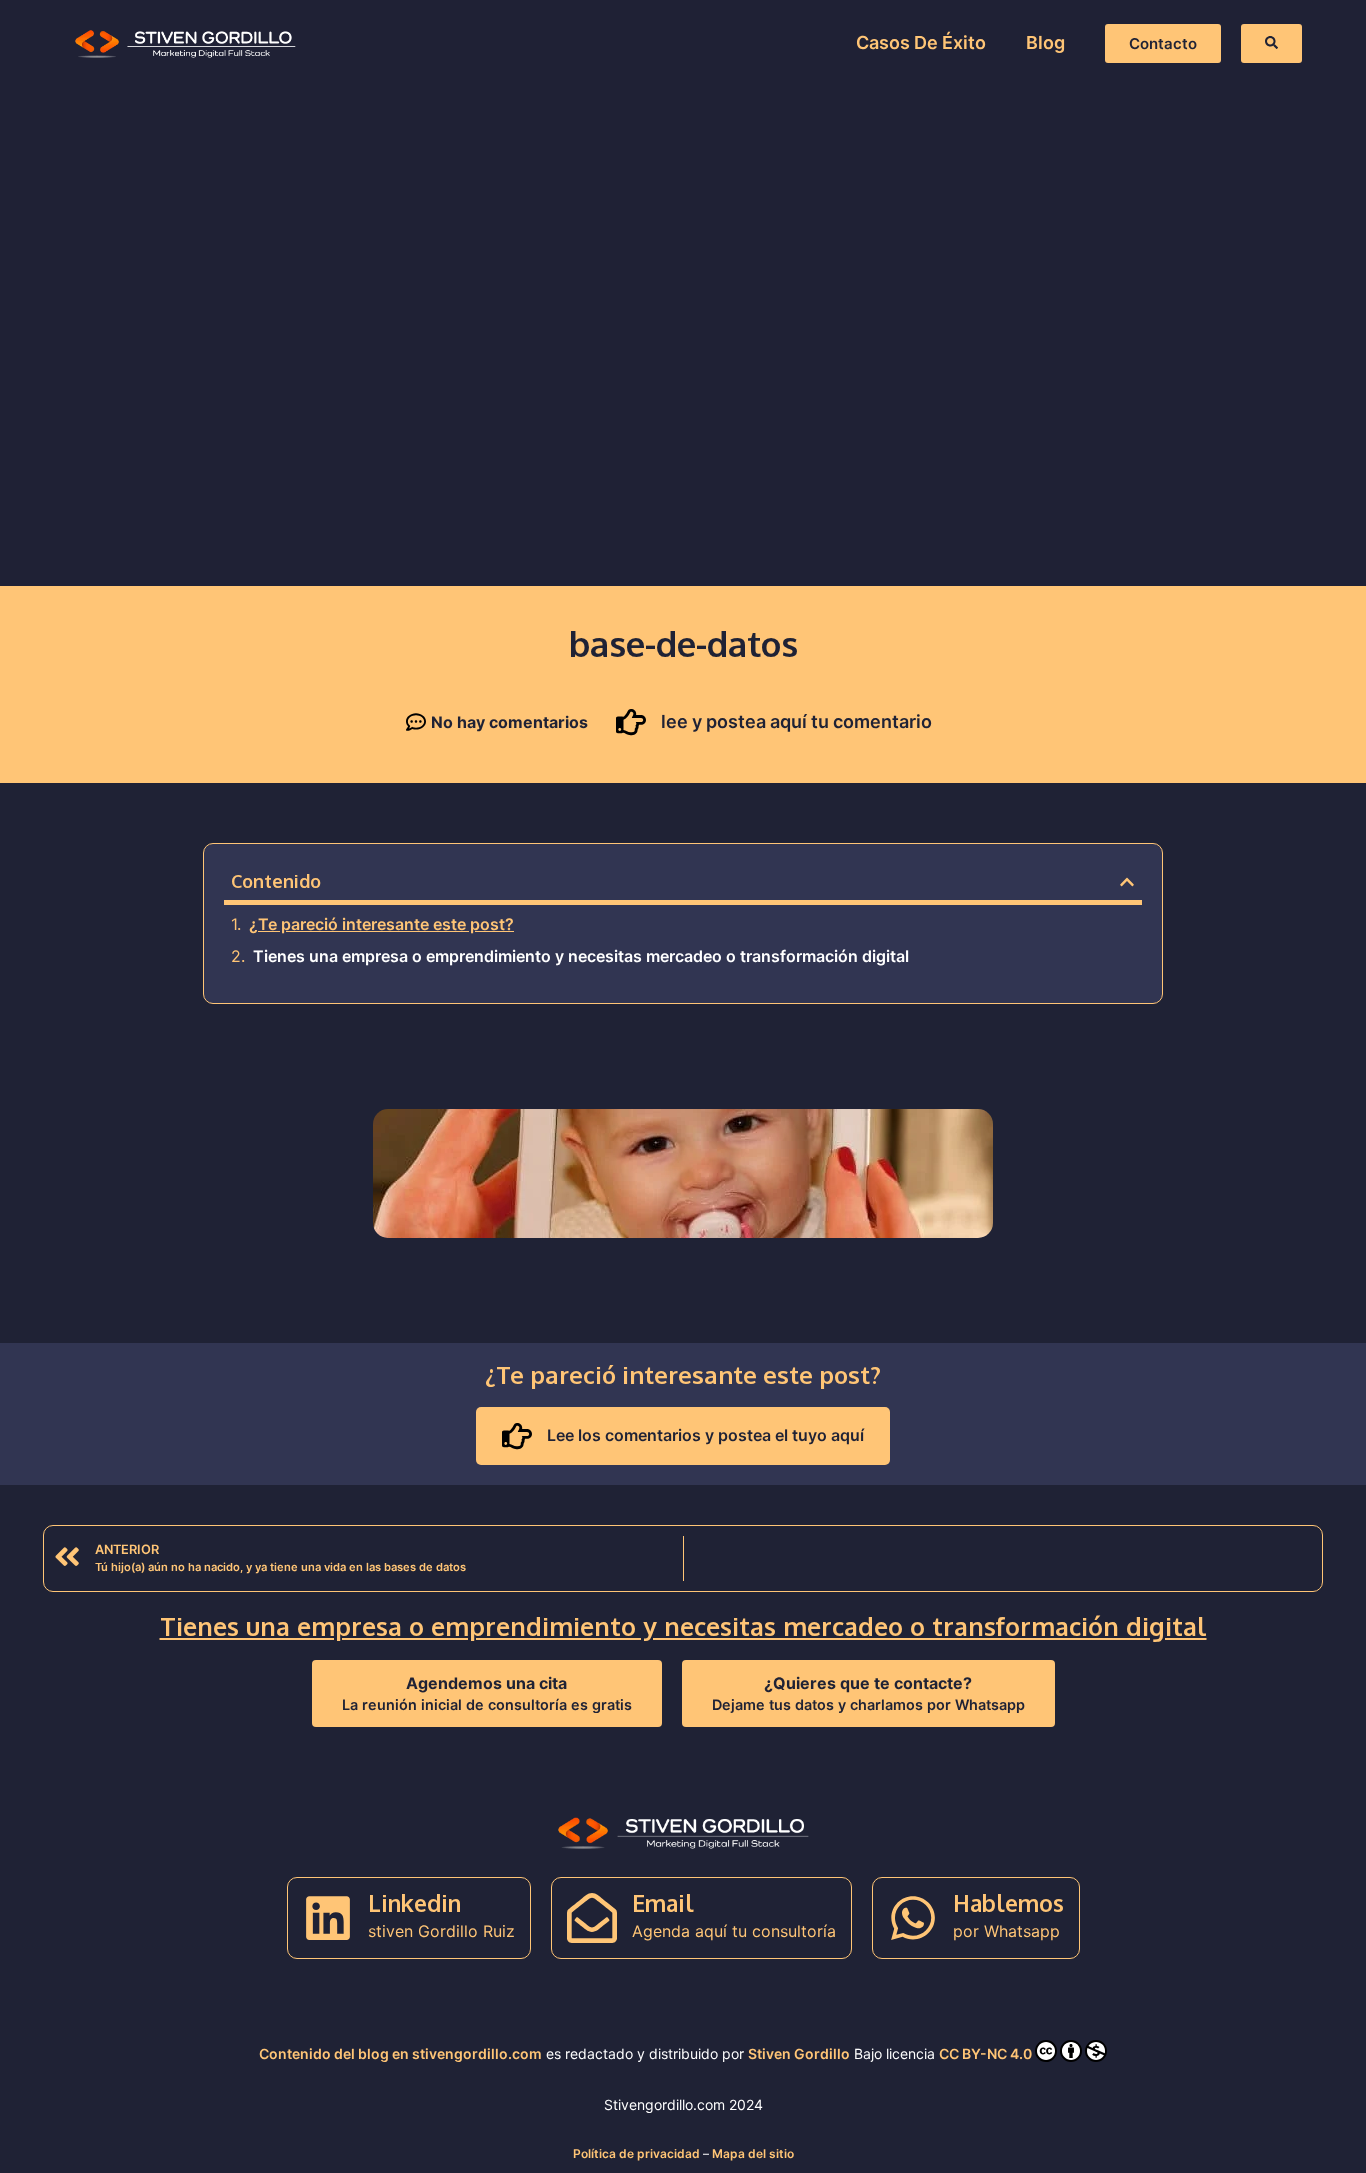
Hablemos (1008, 1902)
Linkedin (414, 1902)
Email (663, 1902)
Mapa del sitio (753, 2153)
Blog (1045, 42)
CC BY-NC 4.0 (985, 2053)
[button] (1127, 882)
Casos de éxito (921, 42)
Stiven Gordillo (799, 2053)
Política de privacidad (636, 2153)
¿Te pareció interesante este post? (381, 924)
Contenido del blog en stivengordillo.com (400, 2053)
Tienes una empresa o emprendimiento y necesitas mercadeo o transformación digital (581, 956)
